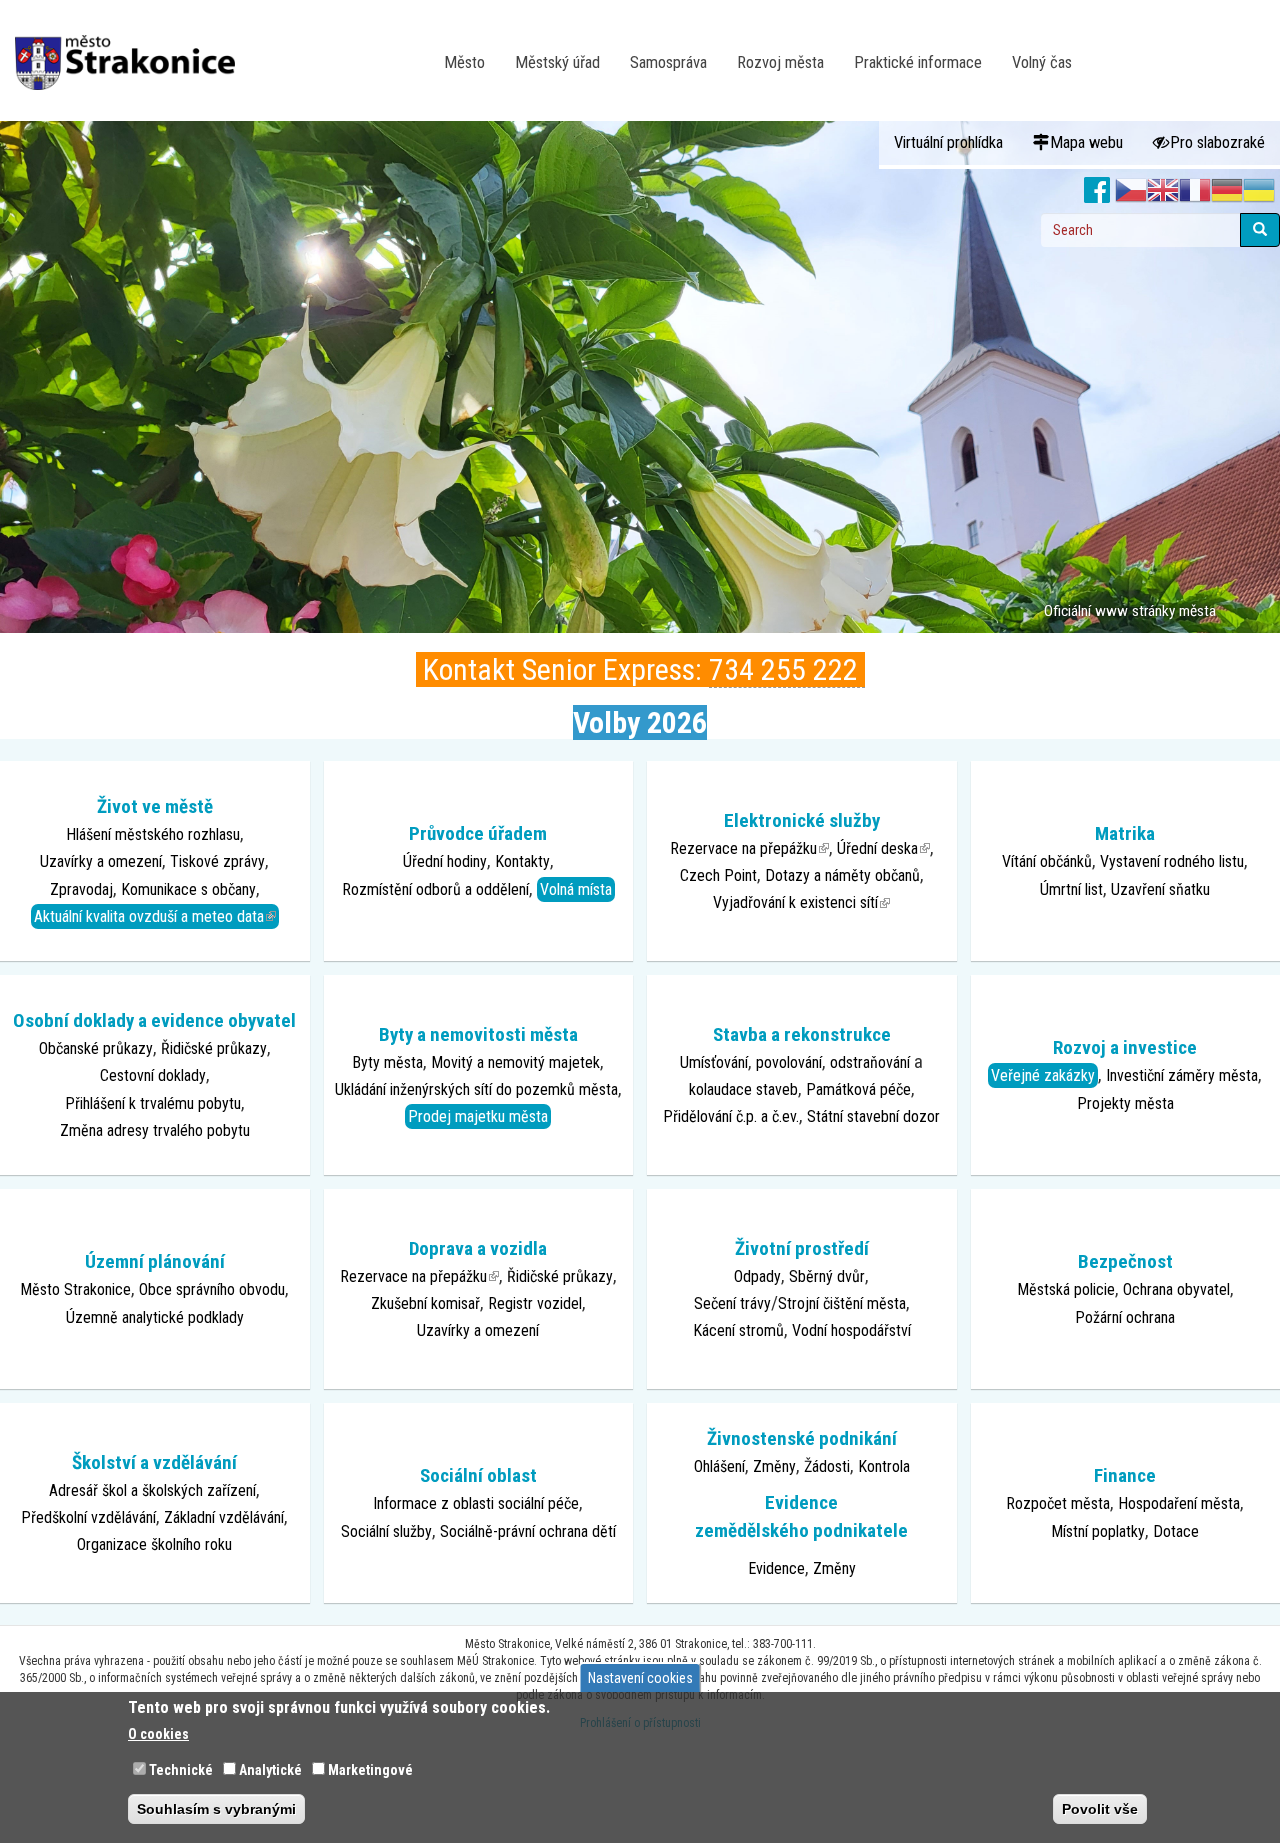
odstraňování (870, 1062)
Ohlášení (719, 1466)
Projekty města (1125, 1103)
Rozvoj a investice (1125, 1047)
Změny (774, 1466)
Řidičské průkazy (214, 1048)
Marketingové (370, 1770)
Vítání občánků (1047, 861)
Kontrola (884, 1466)
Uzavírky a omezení (101, 861)
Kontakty (522, 861)
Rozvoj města (780, 62)
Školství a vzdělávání (154, 1462)
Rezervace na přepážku (749, 848)
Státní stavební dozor (873, 1116)
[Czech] (1131, 191)
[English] (1163, 191)
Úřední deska (883, 848)
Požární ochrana (1125, 1317)
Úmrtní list (1071, 889)
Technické (181, 1770)
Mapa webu (1086, 142)
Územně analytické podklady (155, 1317)
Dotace (1176, 1531)
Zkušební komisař (425, 1303)
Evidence (776, 1568)
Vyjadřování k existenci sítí (801, 902)
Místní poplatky (1098, 1531)
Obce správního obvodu (212, 1289)
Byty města (387, 1062)
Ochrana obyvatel (1176, 1289)
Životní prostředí (802, 1248)
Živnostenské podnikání (802, 1438)
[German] (1227, 191)
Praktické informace (918, 62)
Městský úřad (557, 62)
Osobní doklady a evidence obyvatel (154, 1020)
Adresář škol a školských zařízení (152, 1490)
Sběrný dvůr (827, 1276)
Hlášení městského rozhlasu (153, 834)
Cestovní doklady (153, 1075)
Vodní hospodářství (851, 1330)
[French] (1195, 191)
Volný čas (1042, 62)
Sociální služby (386, 1531)
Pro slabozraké (1217, 142)
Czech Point (718, 875)
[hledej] (1260, 230)
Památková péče (858, 1089)
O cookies (158, 1734)
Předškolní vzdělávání (88, 1517)
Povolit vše (1100, 1809)
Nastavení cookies (640, 1678)
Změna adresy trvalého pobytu (155, 1130)
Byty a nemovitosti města (478, 1034)
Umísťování (714, 1062)
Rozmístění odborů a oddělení (435, 889)
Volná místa (576, 889)
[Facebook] (1097, 191)
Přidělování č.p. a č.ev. (731, 1116)
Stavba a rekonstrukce (802, 1034)
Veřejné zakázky (1043, 1075)
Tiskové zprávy (217, 861)
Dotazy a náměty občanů (842, 875)
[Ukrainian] (1259, 191)
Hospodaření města (1179, 1503)
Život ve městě (155, 806)
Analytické (270, 1770)
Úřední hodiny (445, 861)
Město (464, 62)
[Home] (132, 49)
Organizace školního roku (154, 1544)
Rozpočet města (1058, 1503)
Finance (1125, 1475)
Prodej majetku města (478, 1116)
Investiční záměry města (1182, 1075)
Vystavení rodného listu (1172, 861)
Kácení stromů (738, 1330)
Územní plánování (155, 1261)
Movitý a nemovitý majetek (515, 1062)
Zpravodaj (81, 889)
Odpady (757, 1276)
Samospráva (668, 62)
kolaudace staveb (743, 1089)
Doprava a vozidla (478, 1248)
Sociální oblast (478, 1475)
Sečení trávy (732, 1303)
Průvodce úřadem (478, 833)
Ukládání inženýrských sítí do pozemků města (476, 1089)
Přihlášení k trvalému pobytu (153, 1103)
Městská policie (1066, 1289)
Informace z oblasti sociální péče (476, 1503)
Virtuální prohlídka (948, 142)
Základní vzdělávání (224, 1517)
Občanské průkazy (96, 1048)
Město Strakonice (75, 1289)
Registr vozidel (535, 1303)
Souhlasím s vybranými (216, 1809)
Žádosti (827, 1466)
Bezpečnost (1125, 1261)
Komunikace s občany (188, 889)
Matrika (1125, 833)
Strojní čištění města (842, 1303)
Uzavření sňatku (1160, 889)
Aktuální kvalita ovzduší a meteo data (156, 915)
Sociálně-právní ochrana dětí (528, 1531)
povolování (789, 1062)
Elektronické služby (802, 820)
